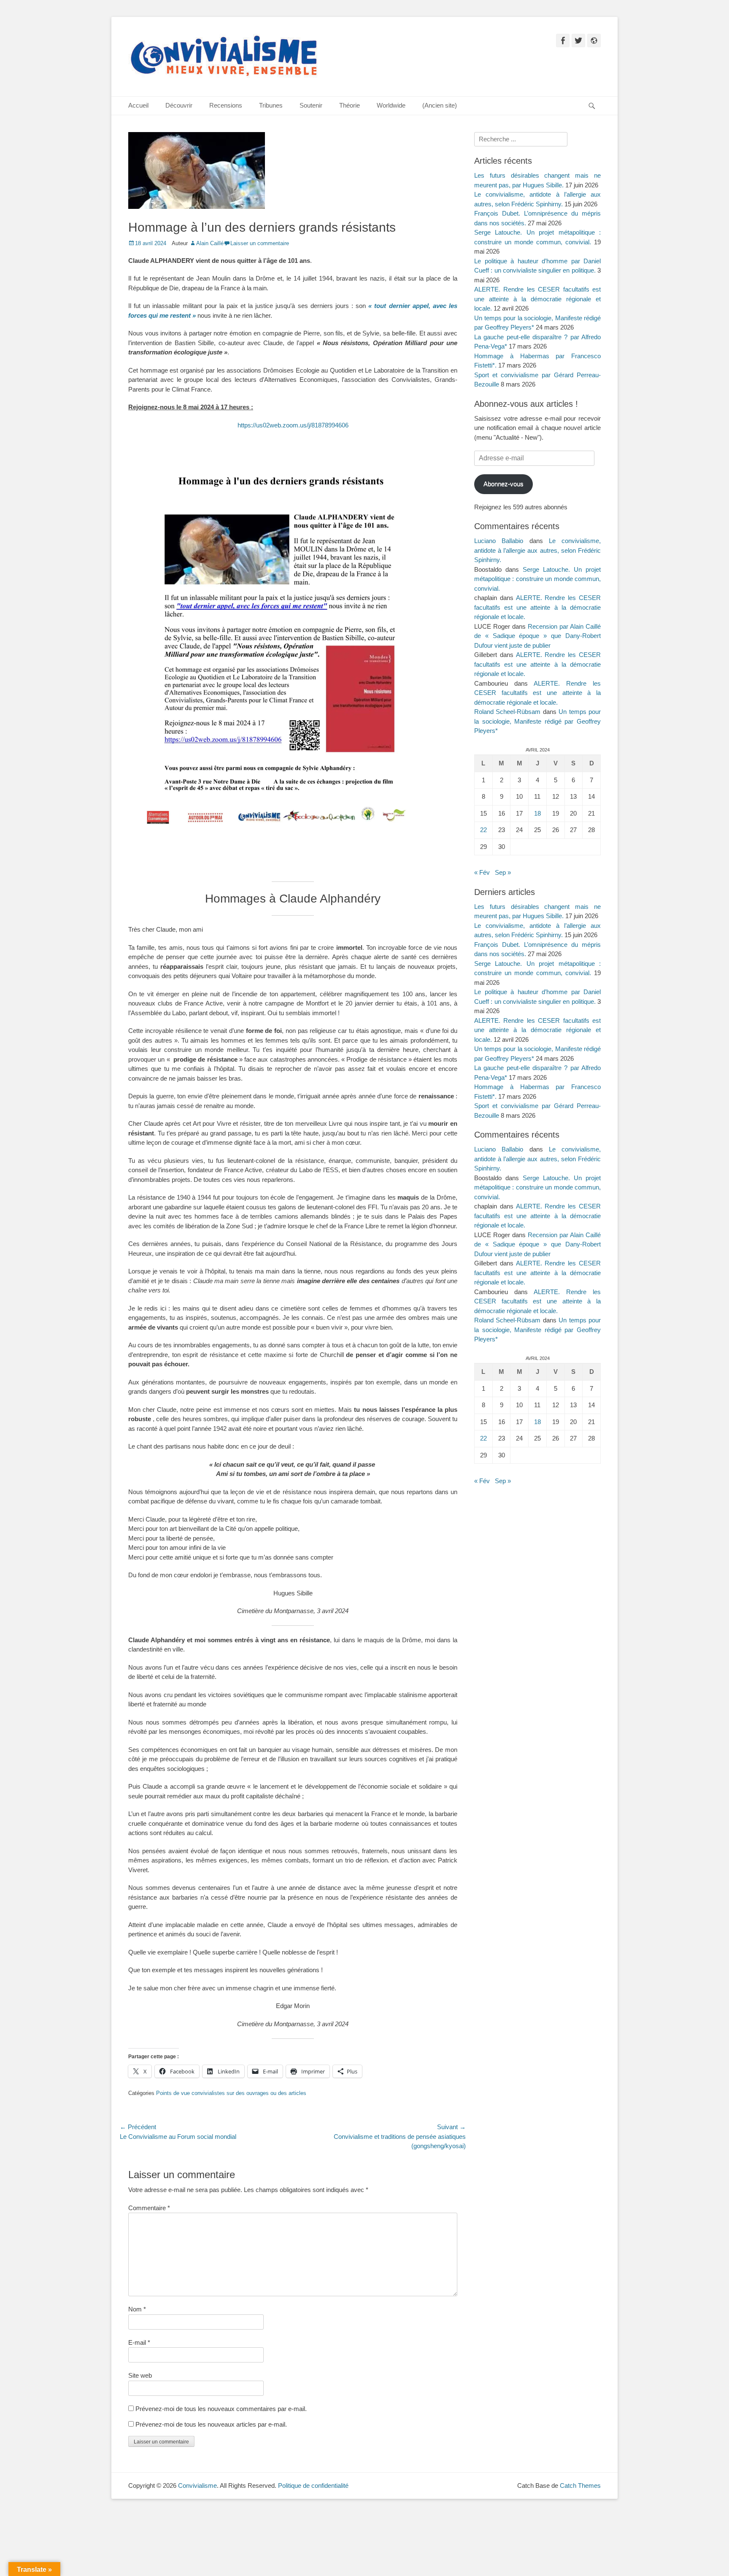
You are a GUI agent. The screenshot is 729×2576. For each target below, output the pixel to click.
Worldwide (391, 105)
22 (483, 830)
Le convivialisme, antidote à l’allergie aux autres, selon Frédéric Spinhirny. (537, 550)
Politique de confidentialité (313, 2485)
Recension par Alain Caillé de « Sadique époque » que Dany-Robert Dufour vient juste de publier (537, 636)
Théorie (350, 105)
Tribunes (271, 105)
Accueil (138, 105)
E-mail (139, 2342)
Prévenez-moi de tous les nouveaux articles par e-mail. (211, 2424)
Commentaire (149, 2208)
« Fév (482, 872)
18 (537, 813)
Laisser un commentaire (260, 243)
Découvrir (179, 105)
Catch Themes (580, 2485)
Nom (137, 2309)
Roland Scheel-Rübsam (507, 712)
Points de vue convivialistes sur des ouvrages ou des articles (231, 2093)
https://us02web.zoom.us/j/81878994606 (293, 425)
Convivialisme (197, 2485)
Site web (140, 2375)
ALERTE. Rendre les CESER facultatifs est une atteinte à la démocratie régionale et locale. (537, 299)
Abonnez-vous (504, 484)
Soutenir (311, 105)
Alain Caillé (210, 243)
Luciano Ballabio (499, 541)
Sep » (503, 872)
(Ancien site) (440, 105)
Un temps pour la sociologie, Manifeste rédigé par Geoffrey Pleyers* (537, 721)
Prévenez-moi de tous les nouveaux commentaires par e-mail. (221, 2409)
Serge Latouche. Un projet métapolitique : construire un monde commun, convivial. (537, 579)
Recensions (226, 105)
